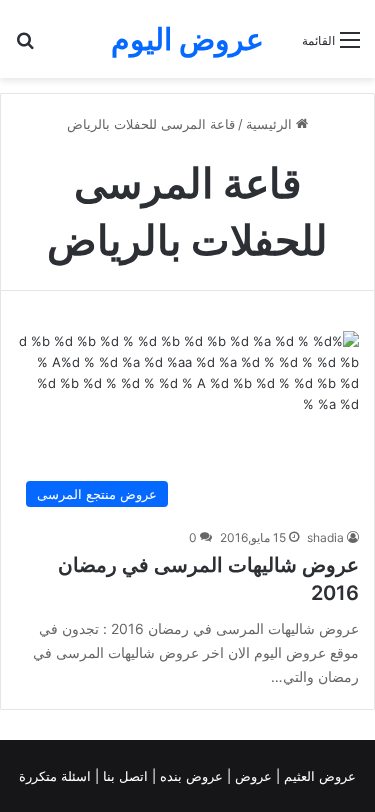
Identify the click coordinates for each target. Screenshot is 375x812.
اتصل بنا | (123, 776)
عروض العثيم (318, 776)
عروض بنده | (189, 776)
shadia (325, 537)
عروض (253, 776)
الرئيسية (271, 124)
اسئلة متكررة (57, 776)
